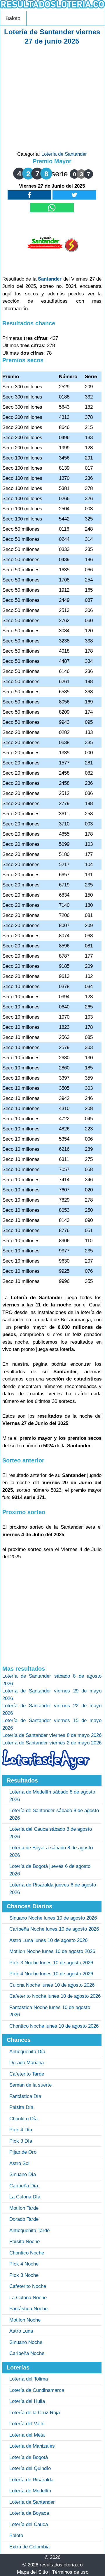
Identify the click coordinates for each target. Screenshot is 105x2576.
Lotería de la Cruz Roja (35, 2413)
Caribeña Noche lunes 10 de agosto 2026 (54, 1929)
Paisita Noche (24, 2242)
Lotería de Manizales (32, 2446)
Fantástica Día (25, 2096)
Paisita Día (21, 2107)
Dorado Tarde (24, 2219)
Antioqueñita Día (27, 2052)
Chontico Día (23, 2119)
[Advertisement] (52, 98)
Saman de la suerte (30, 2085)
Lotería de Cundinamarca (37, 2390)
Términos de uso (70, 2572)
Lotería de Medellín (30, 2491)
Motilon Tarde (24, 2208)
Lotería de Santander (64, 154)
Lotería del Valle (27, 2424)
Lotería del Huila (27, 2401)
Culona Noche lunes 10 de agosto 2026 (52, 1985)
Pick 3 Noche (24, 2275)
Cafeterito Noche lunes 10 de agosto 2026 (55, 1996)
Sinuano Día (23, 2174)
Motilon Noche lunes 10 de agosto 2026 (52, 1951)
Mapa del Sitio (32, 2572)
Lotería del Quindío (30, 2468)
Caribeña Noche (27, 2353)
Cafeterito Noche (28, 2286)
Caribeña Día (24, 2186)
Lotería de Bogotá (29, 2457)
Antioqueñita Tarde (29, 2231)
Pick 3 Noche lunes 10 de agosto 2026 (51, 1963)
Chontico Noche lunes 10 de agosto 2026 (54, 2026)
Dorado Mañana (27, 2063)
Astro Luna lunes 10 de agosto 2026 (48, 1940)
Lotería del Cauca (29, 2524)
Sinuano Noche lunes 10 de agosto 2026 (53, 1918)
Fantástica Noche (28, 2309)
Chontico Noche (27, 2253)
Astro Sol (19, 2163)
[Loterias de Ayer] (46, 1768)
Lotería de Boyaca (29, 2513)
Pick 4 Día (21, 2130)
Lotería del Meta (27, 2435)
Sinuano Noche (26, 2342)
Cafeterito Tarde (27, 2074)
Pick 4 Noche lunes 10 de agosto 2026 (51, 1974)
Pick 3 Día (21, 2141)
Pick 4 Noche (24, 2264)
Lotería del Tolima (29, 2379)
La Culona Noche (28, 2298)
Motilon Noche (25, 2320)
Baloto (13, 18)
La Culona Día (25, 2197)
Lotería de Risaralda (31, 2480)
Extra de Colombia (29, 2547)
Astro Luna (21, 2331)
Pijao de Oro (23, 2152)
